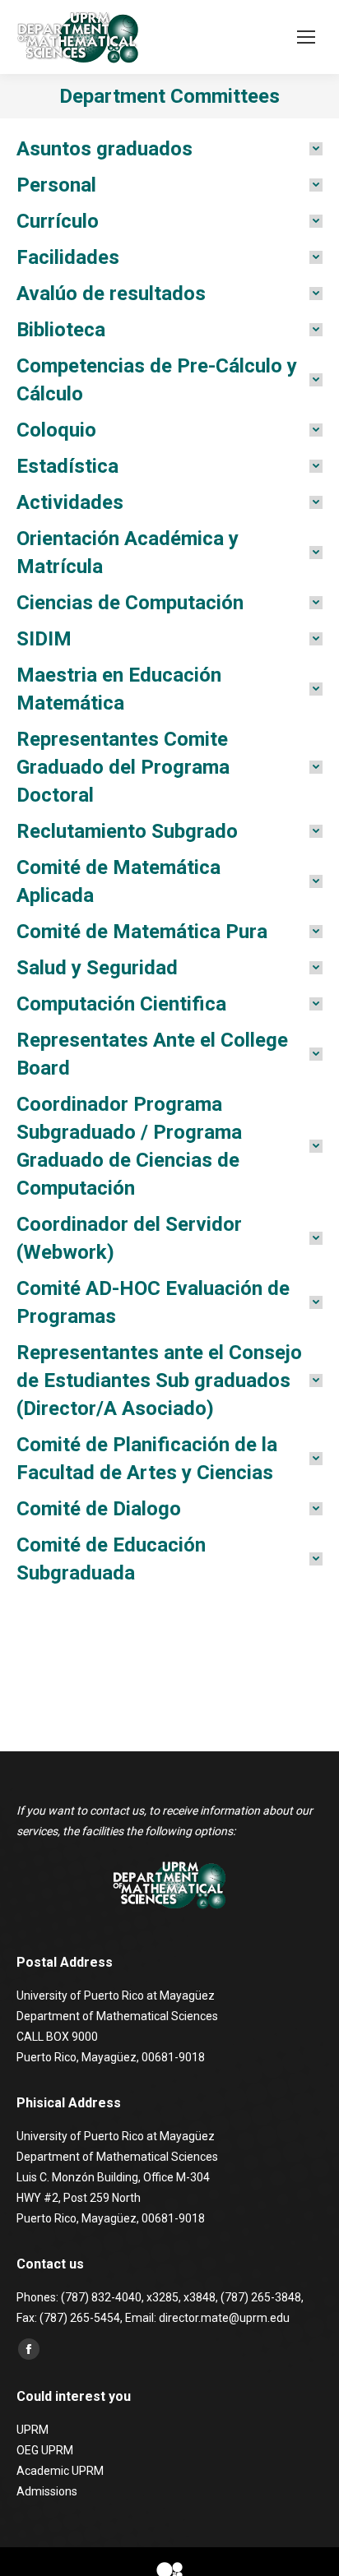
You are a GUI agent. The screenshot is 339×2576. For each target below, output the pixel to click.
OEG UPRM (45, 2450)
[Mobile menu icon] (306, 37)
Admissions (47, 2491)
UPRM (33, 2430)
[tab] (169, 149)
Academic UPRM (60, 2471)
